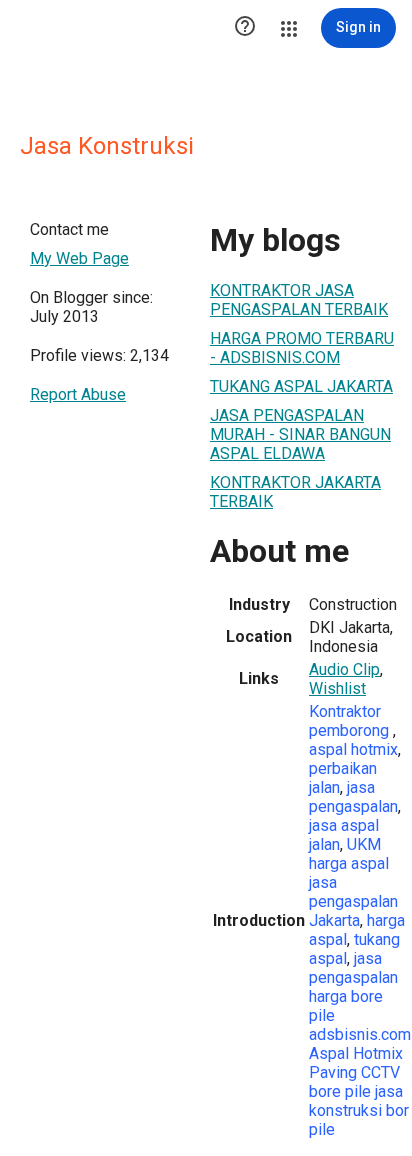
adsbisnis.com (360, 1034)
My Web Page (79, 258)
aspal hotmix (353, 749)
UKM (364, 844)
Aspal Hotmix (356, 1053)
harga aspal (349, 863)
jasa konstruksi (356, 1101)
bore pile (340, 1091)
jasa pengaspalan (353, 797)
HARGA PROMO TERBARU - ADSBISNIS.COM (302, 348)
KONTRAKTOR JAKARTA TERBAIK (295, 492)
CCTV (380, 1072)
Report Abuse (78, 394)
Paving (333, 1072)
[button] (245, 28)
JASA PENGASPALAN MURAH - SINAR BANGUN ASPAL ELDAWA (300, 434)
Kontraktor (345, 711)
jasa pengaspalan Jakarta (353, 901)
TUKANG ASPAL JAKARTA (301, 386)
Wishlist (337, 688)
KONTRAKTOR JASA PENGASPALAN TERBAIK (299, 300)
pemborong (351, 730)
